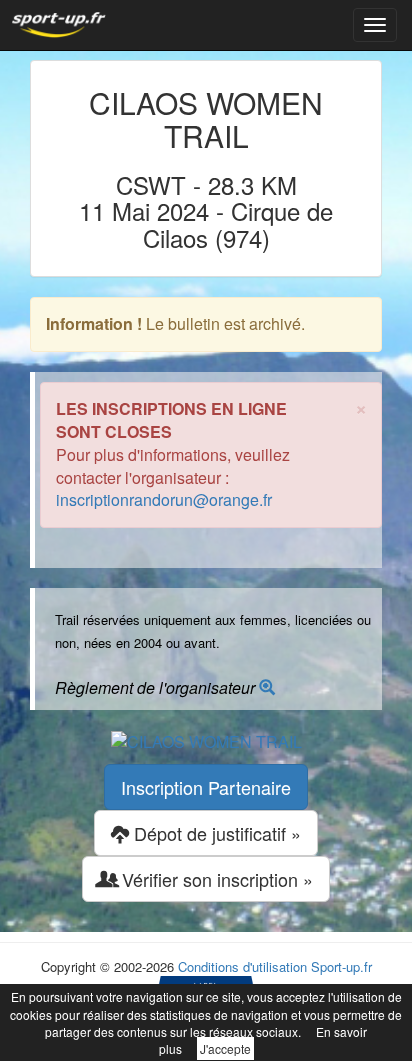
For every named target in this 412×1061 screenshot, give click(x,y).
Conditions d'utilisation (242, 966)
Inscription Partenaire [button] (206, 787)
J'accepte (225, 1048)
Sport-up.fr (341, 966)
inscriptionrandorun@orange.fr (164, 499)
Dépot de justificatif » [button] (215, 833)
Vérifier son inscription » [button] (215, 879)
